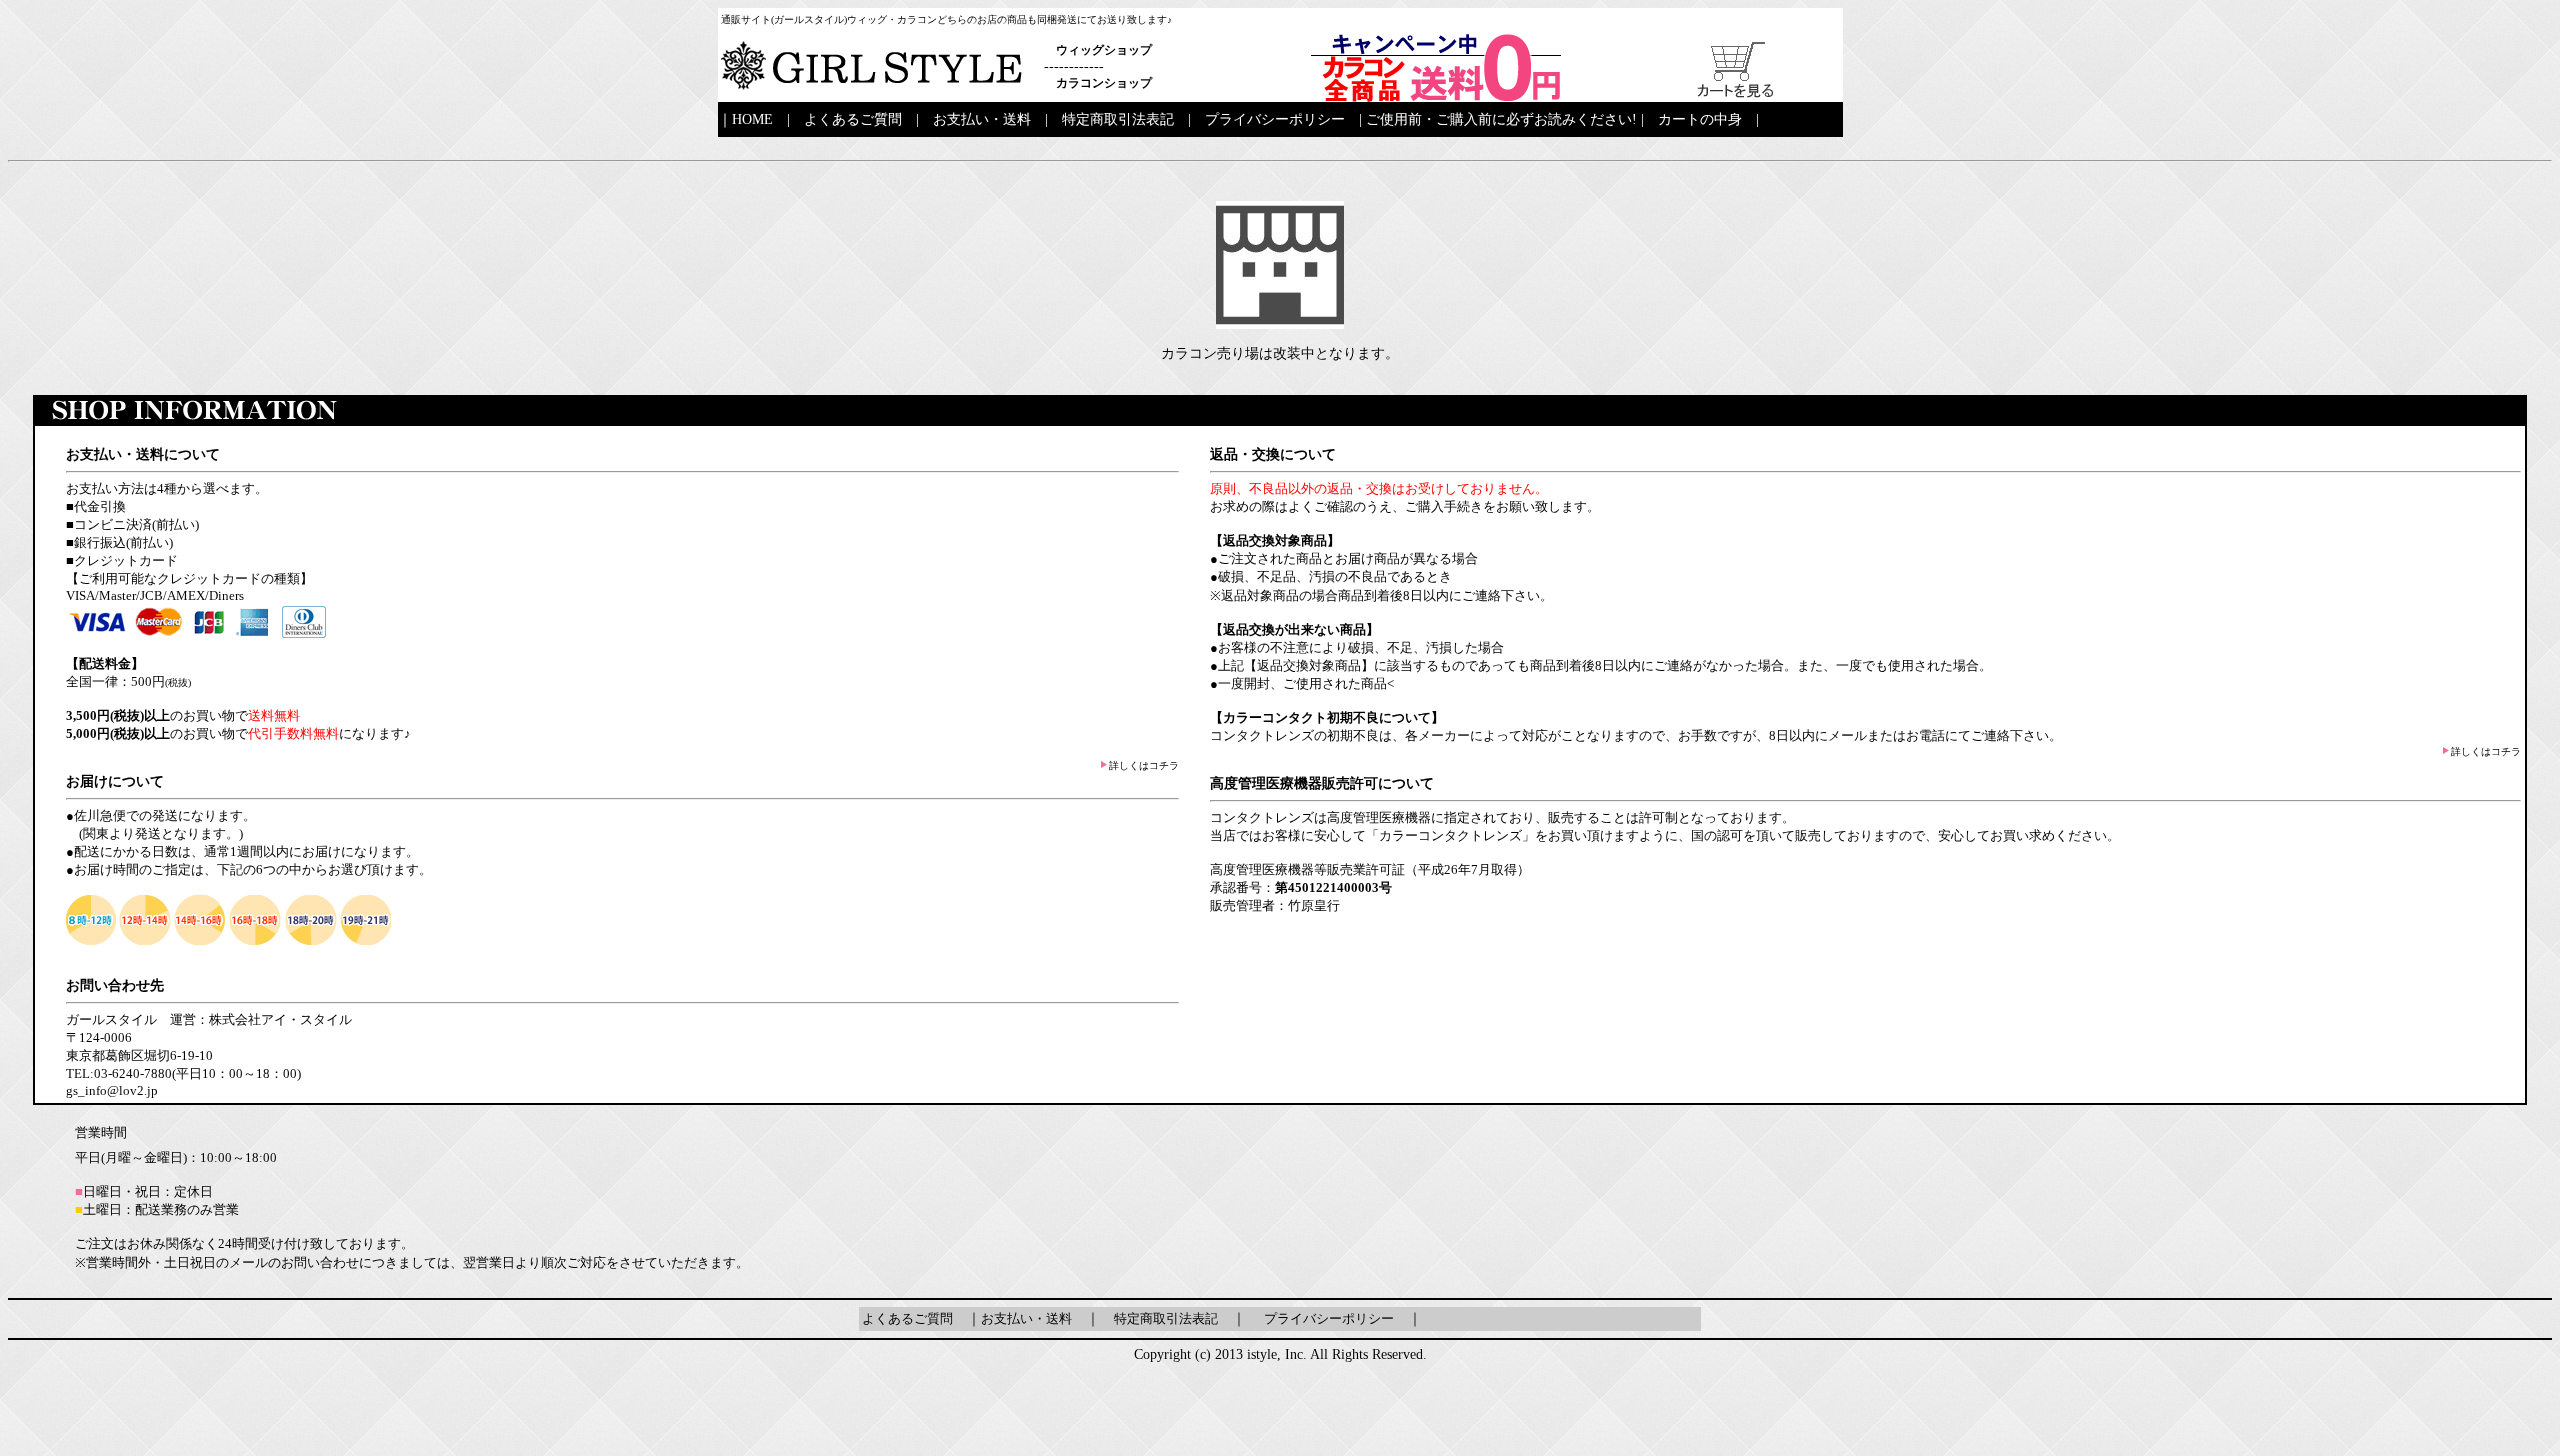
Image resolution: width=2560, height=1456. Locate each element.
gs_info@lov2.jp (112, 1090)
